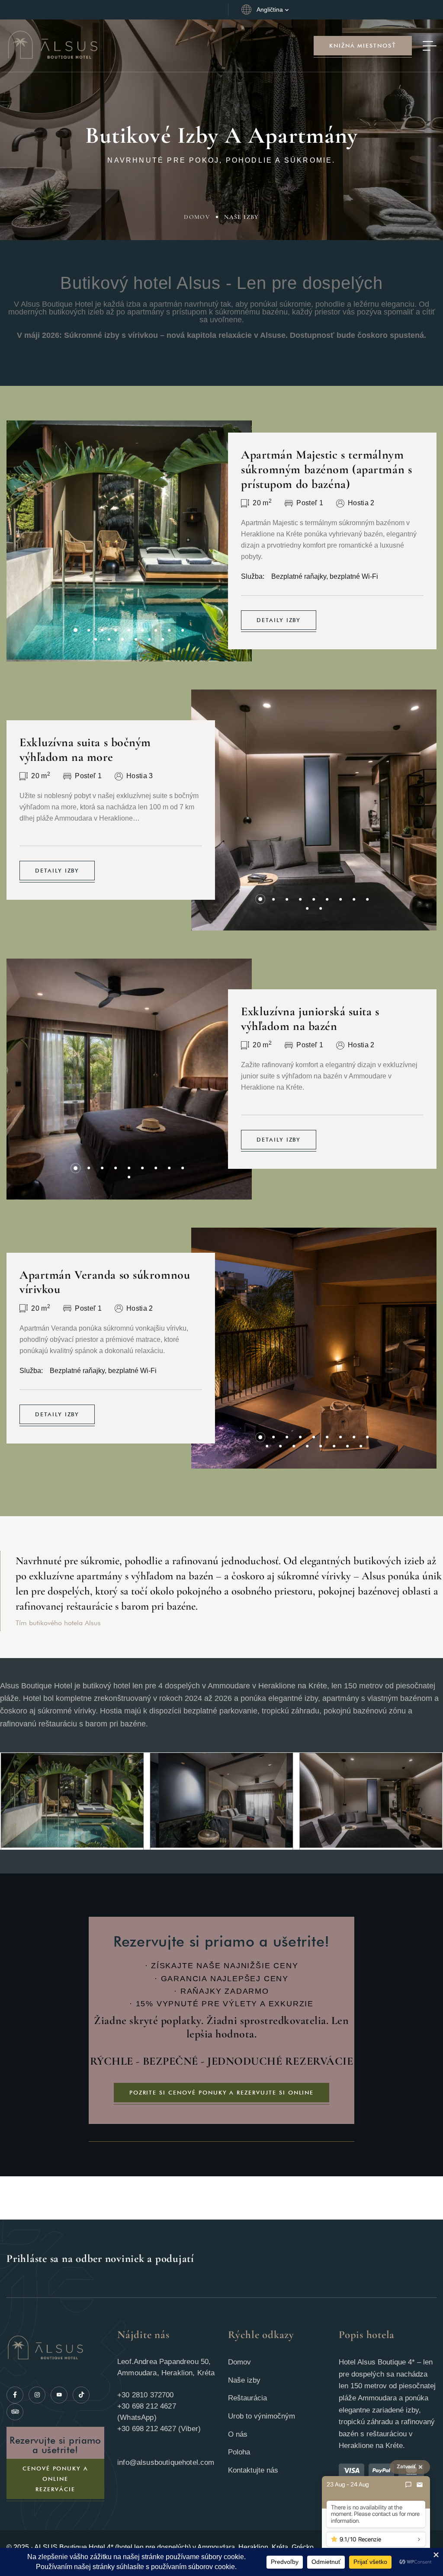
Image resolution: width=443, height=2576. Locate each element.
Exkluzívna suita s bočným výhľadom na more (85, 750)
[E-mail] (420, 2485)
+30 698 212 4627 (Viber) (159, 2429)
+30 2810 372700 (146, 2395)
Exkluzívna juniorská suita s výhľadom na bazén (310, 1019)
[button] (75, 630)
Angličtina (270, 10)
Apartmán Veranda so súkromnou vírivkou (105, 1282)
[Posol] (408, 2485)
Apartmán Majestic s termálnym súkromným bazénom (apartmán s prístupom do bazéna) (326, 469)
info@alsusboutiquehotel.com (166, 2462)
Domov (197, 217)
